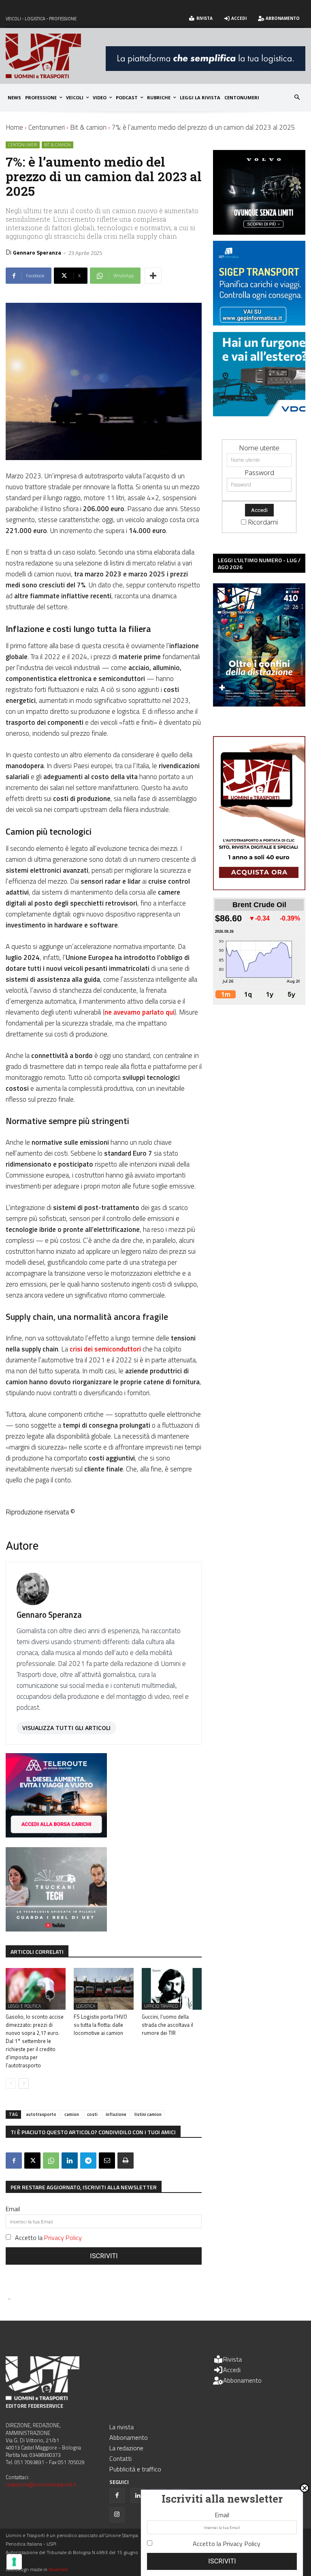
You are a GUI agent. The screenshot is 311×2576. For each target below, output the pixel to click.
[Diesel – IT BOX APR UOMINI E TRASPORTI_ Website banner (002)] (56, 1835)
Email (13, 2209)
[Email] (107, 2161)
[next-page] (24, 2083)
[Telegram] (88, 2161)
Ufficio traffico (161, 2006)
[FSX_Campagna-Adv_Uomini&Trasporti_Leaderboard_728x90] (206, 68)
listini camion (148, 2114)
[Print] (126, 2161)
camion (72, 2114)
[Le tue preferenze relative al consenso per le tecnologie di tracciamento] (14, 2562)
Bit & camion (88, 127)
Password (259, 472)
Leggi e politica (24, 2006)
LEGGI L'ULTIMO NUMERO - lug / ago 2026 (259, 563)
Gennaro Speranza (37, 252)
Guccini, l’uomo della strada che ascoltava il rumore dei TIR (167, 2025)
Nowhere (58, 2569)
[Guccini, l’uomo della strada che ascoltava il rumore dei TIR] (172, 1989)
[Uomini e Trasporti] (56, 56)
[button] (297, 98)
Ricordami (263, 522)
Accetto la (48, 2238)
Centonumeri (47, 127)
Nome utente (259, 448)
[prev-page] (11, 2083)
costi (92, 2114)
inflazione (116, 2114)
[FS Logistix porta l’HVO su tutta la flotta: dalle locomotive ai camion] (104, 1989)
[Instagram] (117, 2515)
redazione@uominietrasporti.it (41, 2484)
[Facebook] (14, 2161)
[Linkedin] (70, 2161)
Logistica (86, 2006)
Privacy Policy (63, 2238)
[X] (32, 2161)
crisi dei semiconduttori (105, 1349)
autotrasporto (41, 2114)
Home (14, 127)
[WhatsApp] (51, 2161)
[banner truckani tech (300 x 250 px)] (56, 1929)
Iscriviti (104, 2256)
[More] (153, 276)
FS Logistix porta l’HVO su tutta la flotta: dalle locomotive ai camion (100, 2025)
